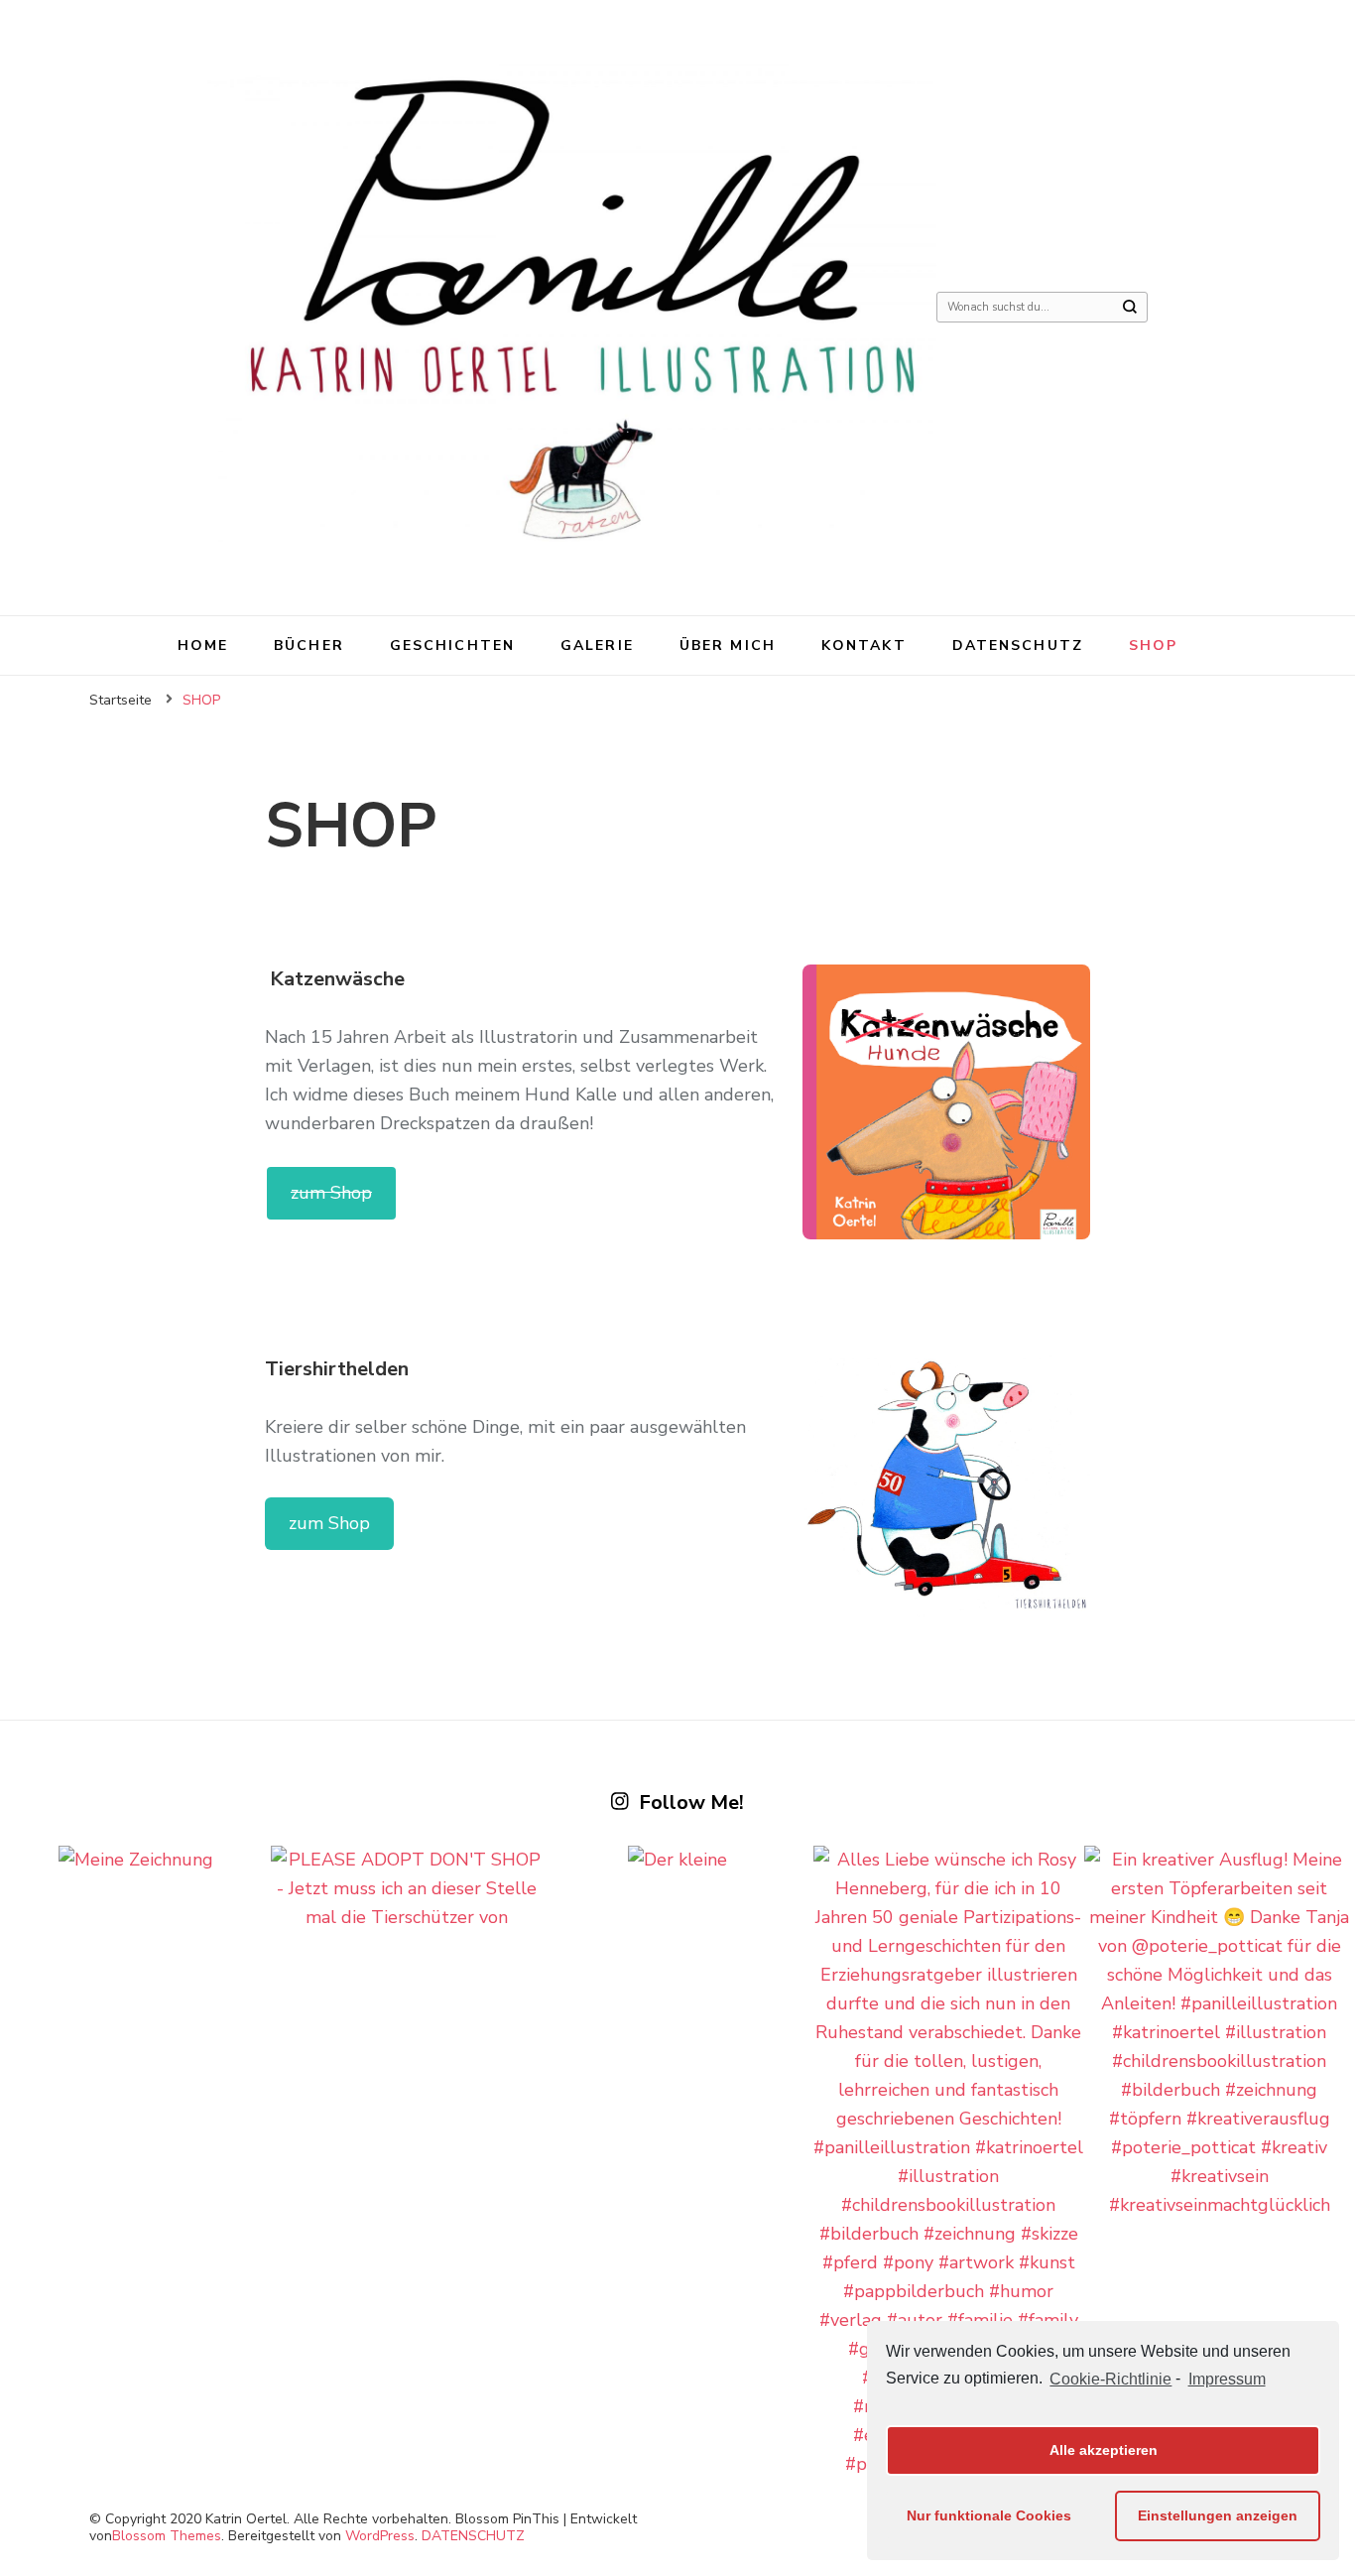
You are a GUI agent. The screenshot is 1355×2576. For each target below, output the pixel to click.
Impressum (1227, 2379)
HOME (203, 645)
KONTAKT (864, 645)
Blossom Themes (167, 2536)
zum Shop (331, 1193)
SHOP (1153, 645)
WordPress (380, 2536)
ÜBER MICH (728, 645)
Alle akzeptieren (1104, 2450)
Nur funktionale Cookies (989, 2515)
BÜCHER (309, 645)
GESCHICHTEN (452, 645)
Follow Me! (691, 1803)
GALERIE (597, 645)
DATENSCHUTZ (1018, 645)
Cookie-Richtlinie (1110, 2379)
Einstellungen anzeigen (1218, 2515)
